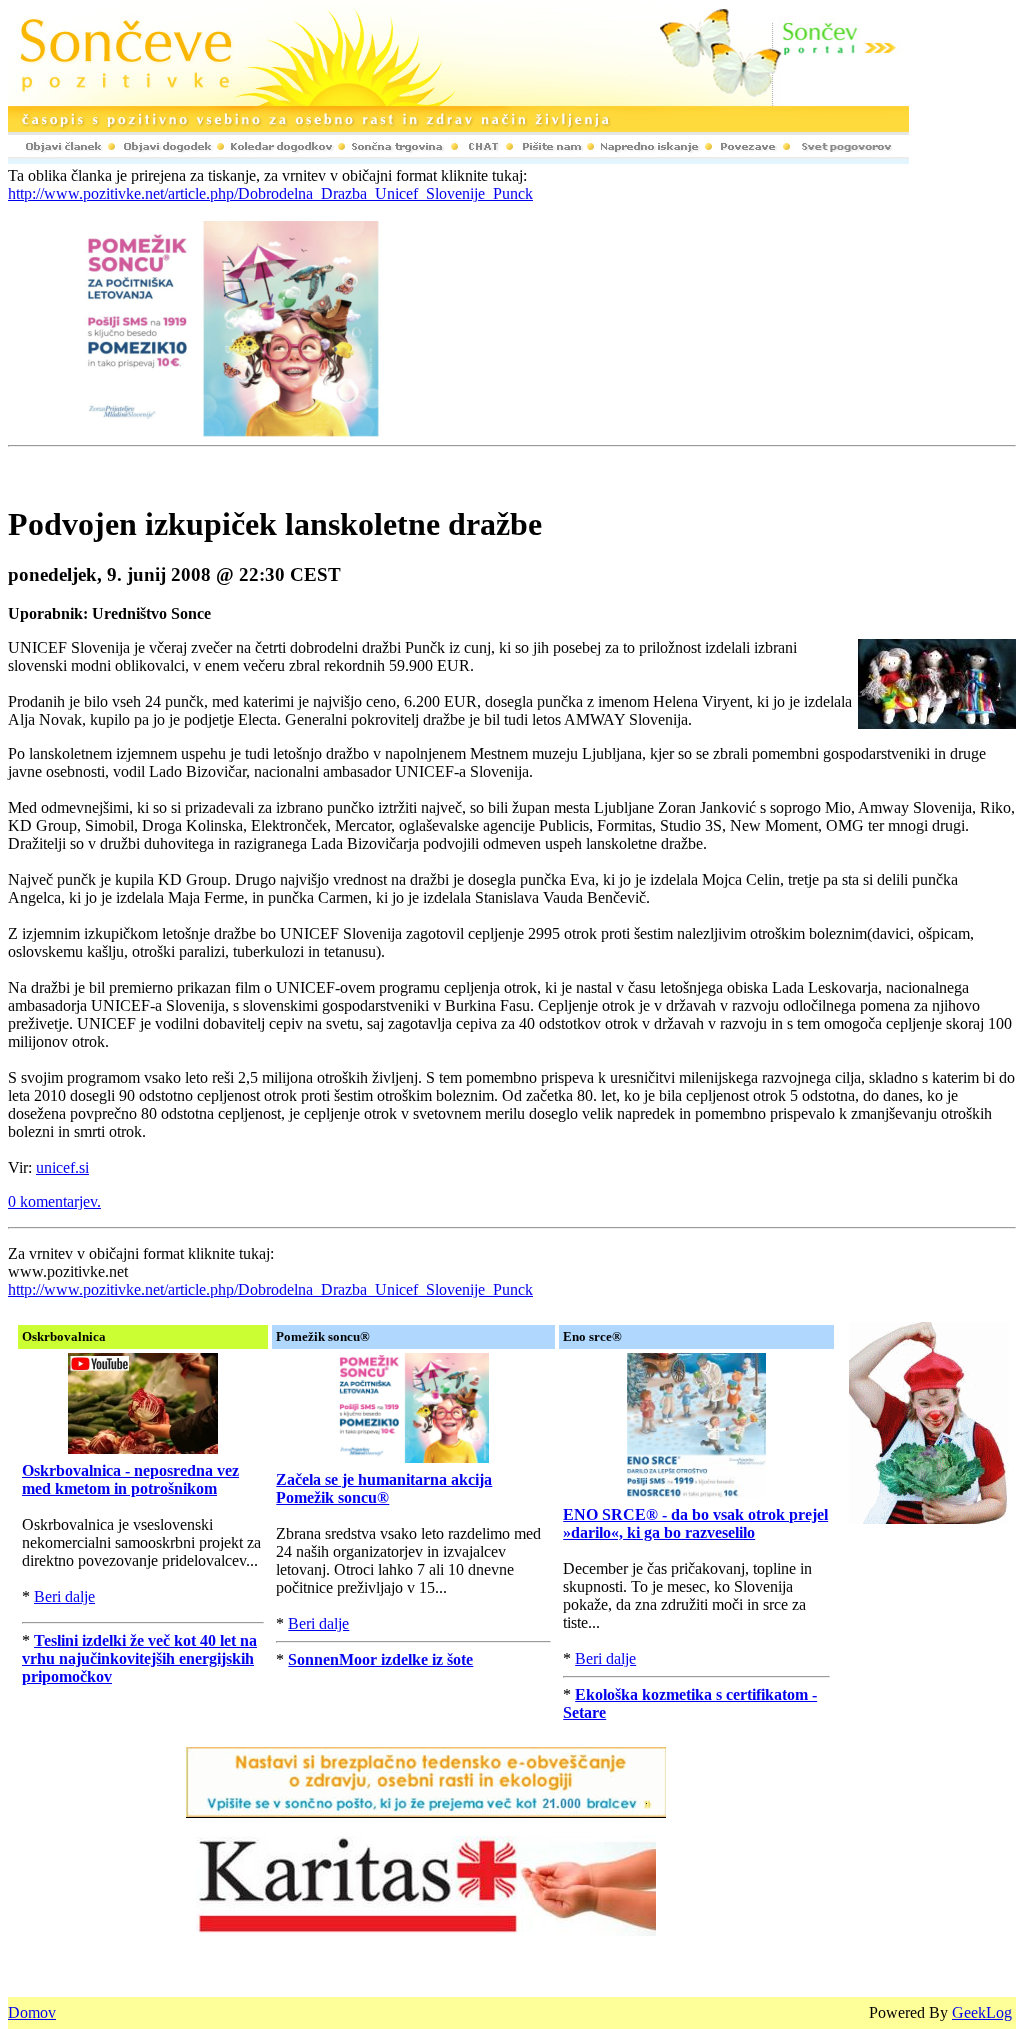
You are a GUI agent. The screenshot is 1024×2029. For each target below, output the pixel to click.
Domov (32, 2012)
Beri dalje (64, 1596)
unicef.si (62, 1167)
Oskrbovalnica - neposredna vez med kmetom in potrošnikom (130, 1479)
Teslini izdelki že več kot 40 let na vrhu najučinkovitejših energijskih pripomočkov (139, 1658)
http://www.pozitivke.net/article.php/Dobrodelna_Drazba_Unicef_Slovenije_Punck (270, 193)
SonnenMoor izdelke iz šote (380, 1659)
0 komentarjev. (54, 1201)
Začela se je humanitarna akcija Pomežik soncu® (384, 1488)
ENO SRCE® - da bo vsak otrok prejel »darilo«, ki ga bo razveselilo (695, 1523)
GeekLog (982, 2012)
